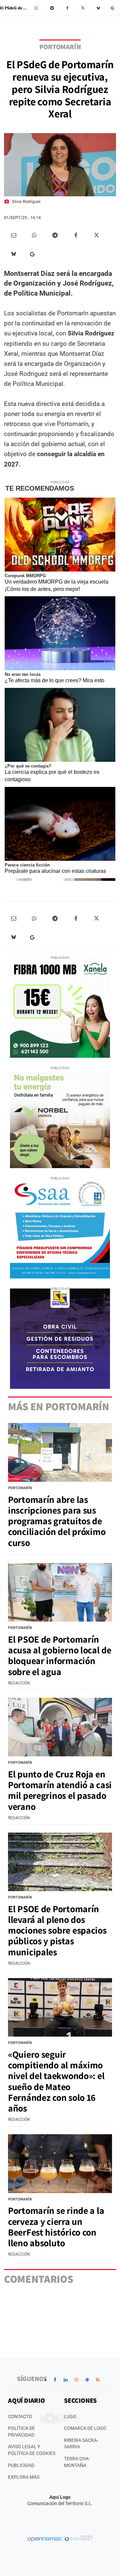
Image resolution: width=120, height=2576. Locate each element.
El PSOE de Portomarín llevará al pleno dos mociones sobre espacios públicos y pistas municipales (57, 1930)
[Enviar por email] (14, 235)
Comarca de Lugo (85, 2428)
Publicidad (21, 2465)
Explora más (24, 2477)
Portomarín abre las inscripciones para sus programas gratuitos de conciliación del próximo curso (57, 1521)
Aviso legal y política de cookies (32, 2450)
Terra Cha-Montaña (77, 2462)
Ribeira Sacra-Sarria (81, 2444)
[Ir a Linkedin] (66, 2380)
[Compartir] (37, 8)
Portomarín (60, 47)
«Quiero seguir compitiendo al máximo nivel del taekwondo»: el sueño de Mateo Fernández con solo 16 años (56, 2081)
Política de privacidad (21, 2432)
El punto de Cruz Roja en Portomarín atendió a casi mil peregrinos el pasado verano (60, 1790)
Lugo (70, 2416)
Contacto (20, 2416)
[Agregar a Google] (113, 8)
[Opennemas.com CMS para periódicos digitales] (60, 2539)
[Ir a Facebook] (55, 2380)
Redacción (19, 1683)
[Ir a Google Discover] (87, 2380)
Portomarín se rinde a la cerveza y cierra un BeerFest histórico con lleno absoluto (56, 2227)
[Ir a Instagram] (76, 2380)
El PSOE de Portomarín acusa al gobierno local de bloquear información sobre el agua (60, 1655)
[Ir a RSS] (98, 2380)
